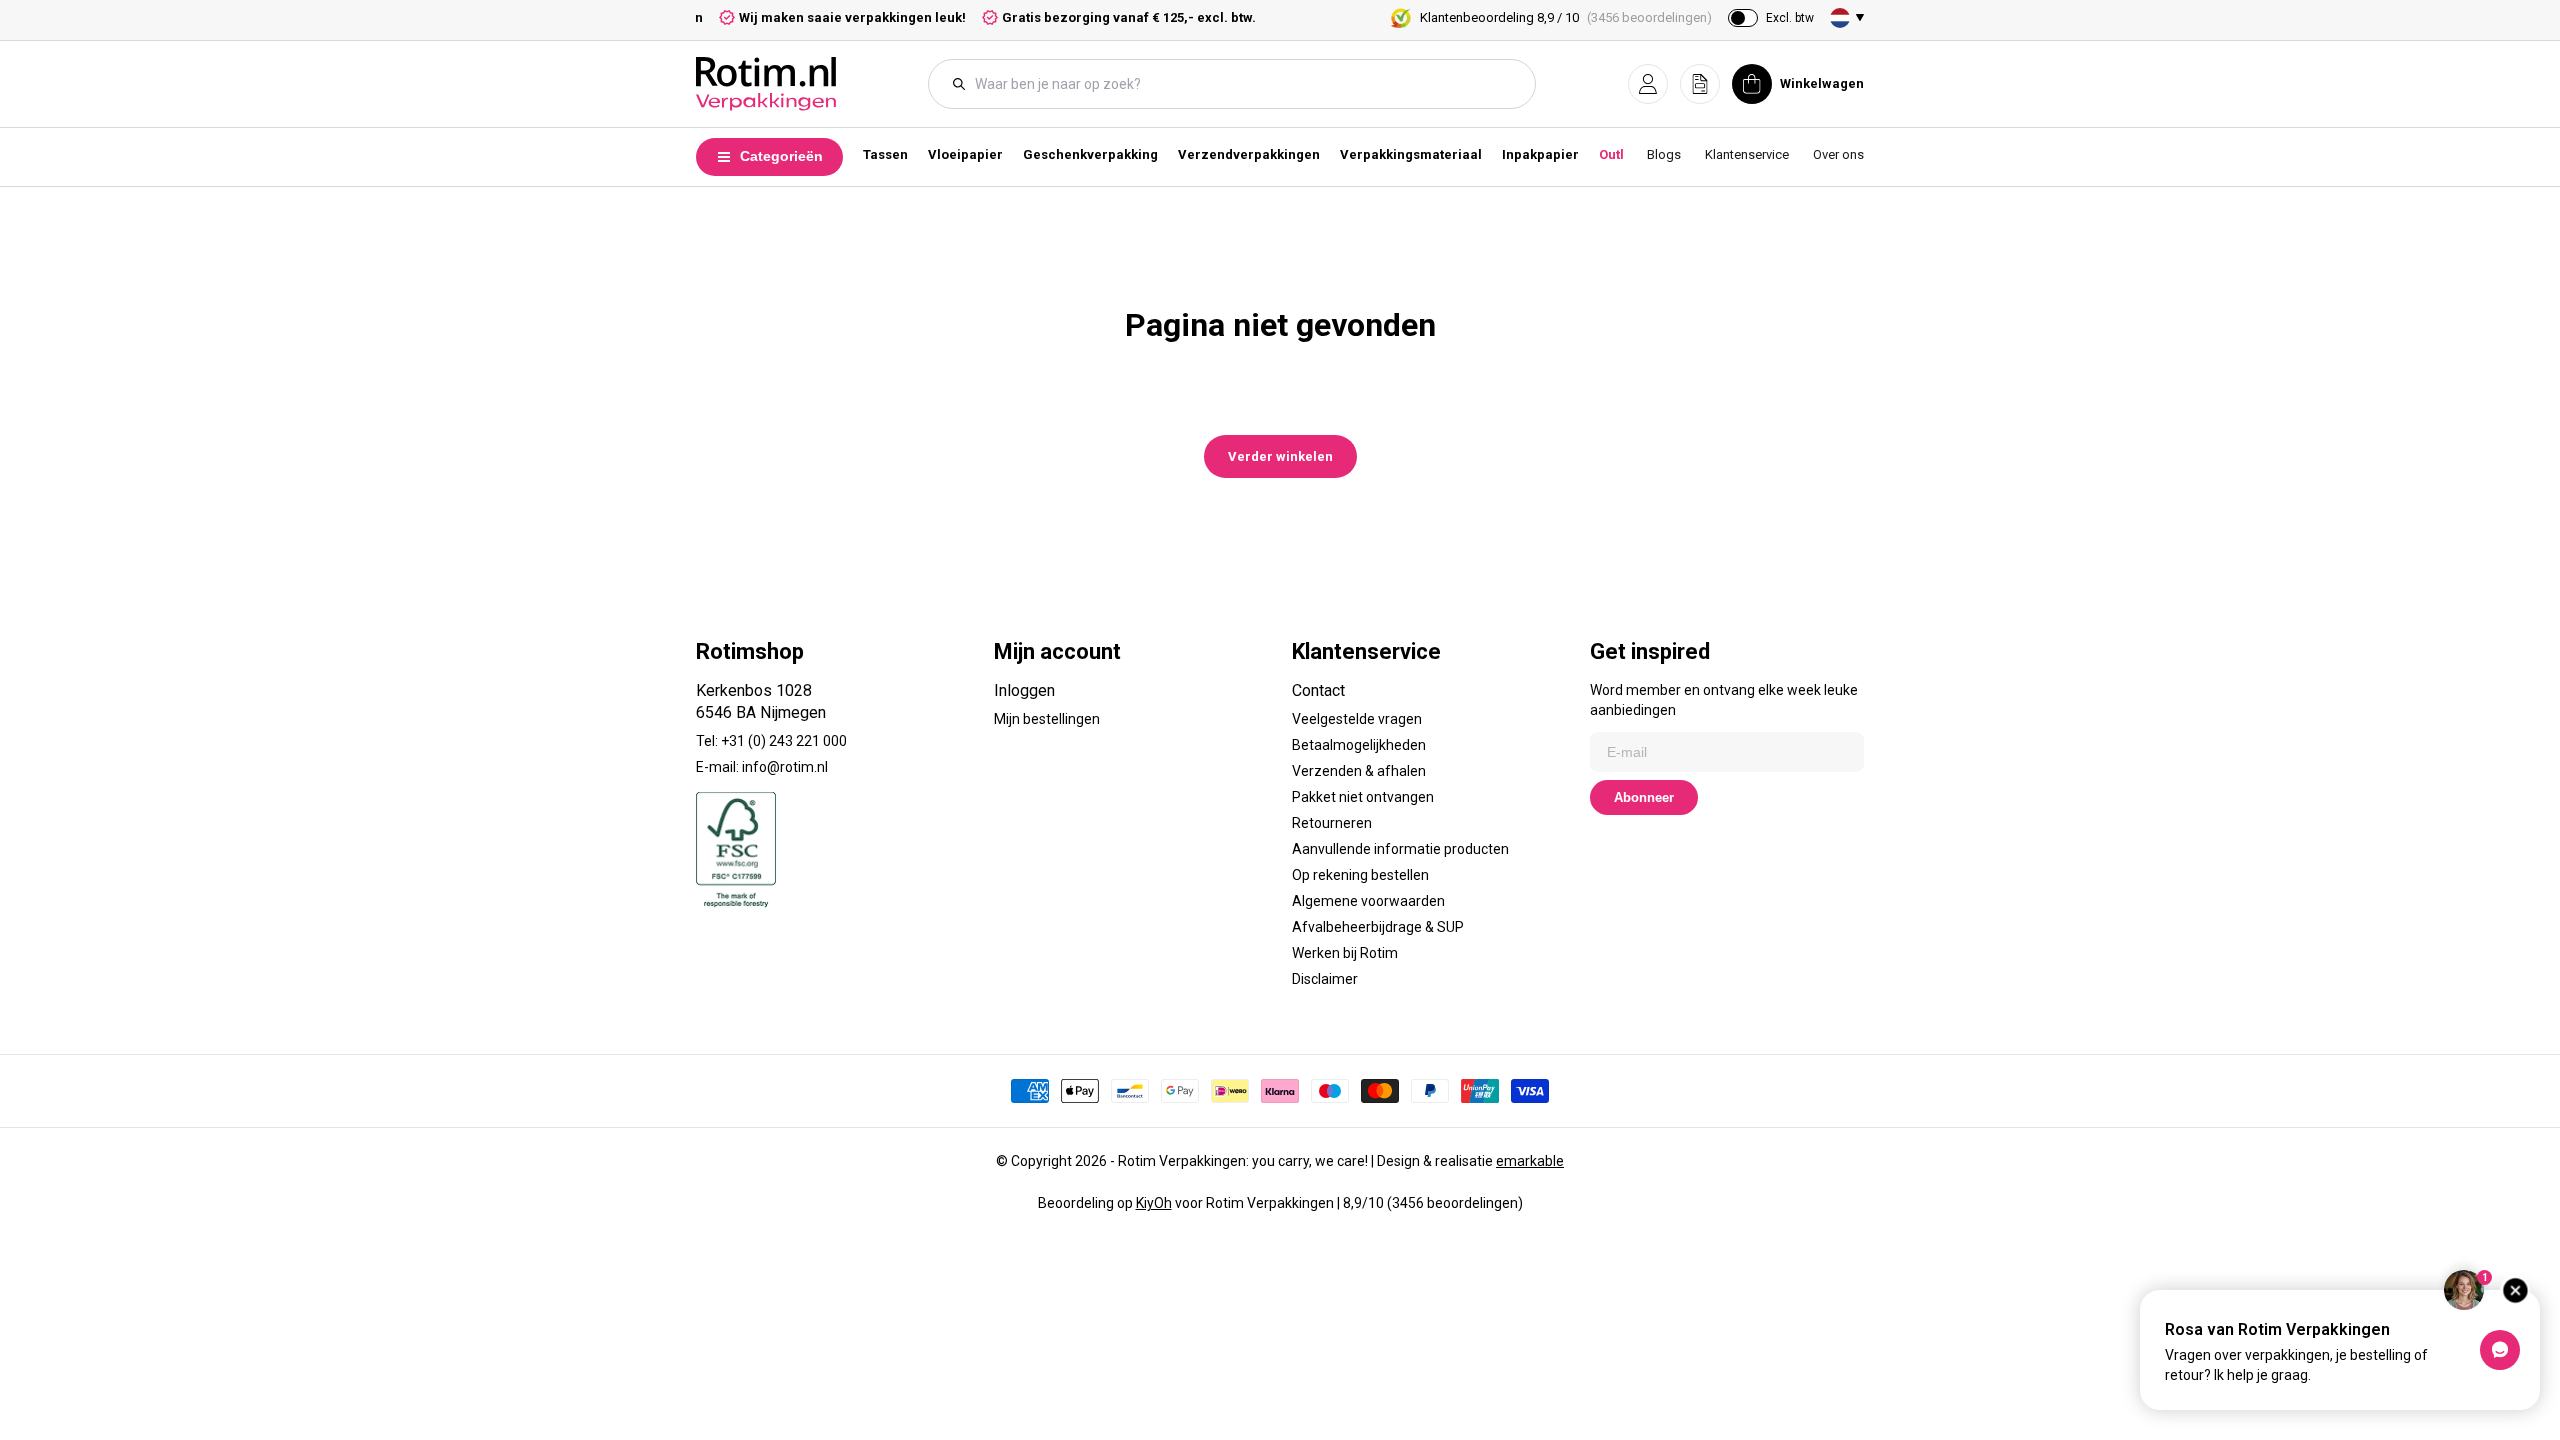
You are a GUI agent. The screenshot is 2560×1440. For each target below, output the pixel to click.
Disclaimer (1325, 979)
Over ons (1838, 154)
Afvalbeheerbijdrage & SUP (1378, 927)
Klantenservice (1747, 154)
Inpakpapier (1540, 154)
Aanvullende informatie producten (1400, 849)
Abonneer (1644, 797)
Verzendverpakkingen (1249, 154)
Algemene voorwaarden (1368, 901)
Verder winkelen (1280, 456)
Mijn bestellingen (1047, 719)
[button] (1648, 84)
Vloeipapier (965, 154)
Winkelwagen (1822, 83)
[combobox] (1242, 84)
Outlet (1617, 154)
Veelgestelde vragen (1357, 719)
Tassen (885, 154)
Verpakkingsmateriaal (1411, 154)
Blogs (1664, 154)
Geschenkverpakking (1090, 154)
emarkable (1530, 1161)
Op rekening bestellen (1360, 875)
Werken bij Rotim (1345, 953)
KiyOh (1154, 1203)
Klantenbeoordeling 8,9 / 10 (1566, 17)
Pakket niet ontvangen (1363, 797)
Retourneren (1332, 823)
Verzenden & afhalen (1359, 771)
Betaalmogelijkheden (1359, 745)
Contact (1318, 690)
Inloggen (1024, 690)
